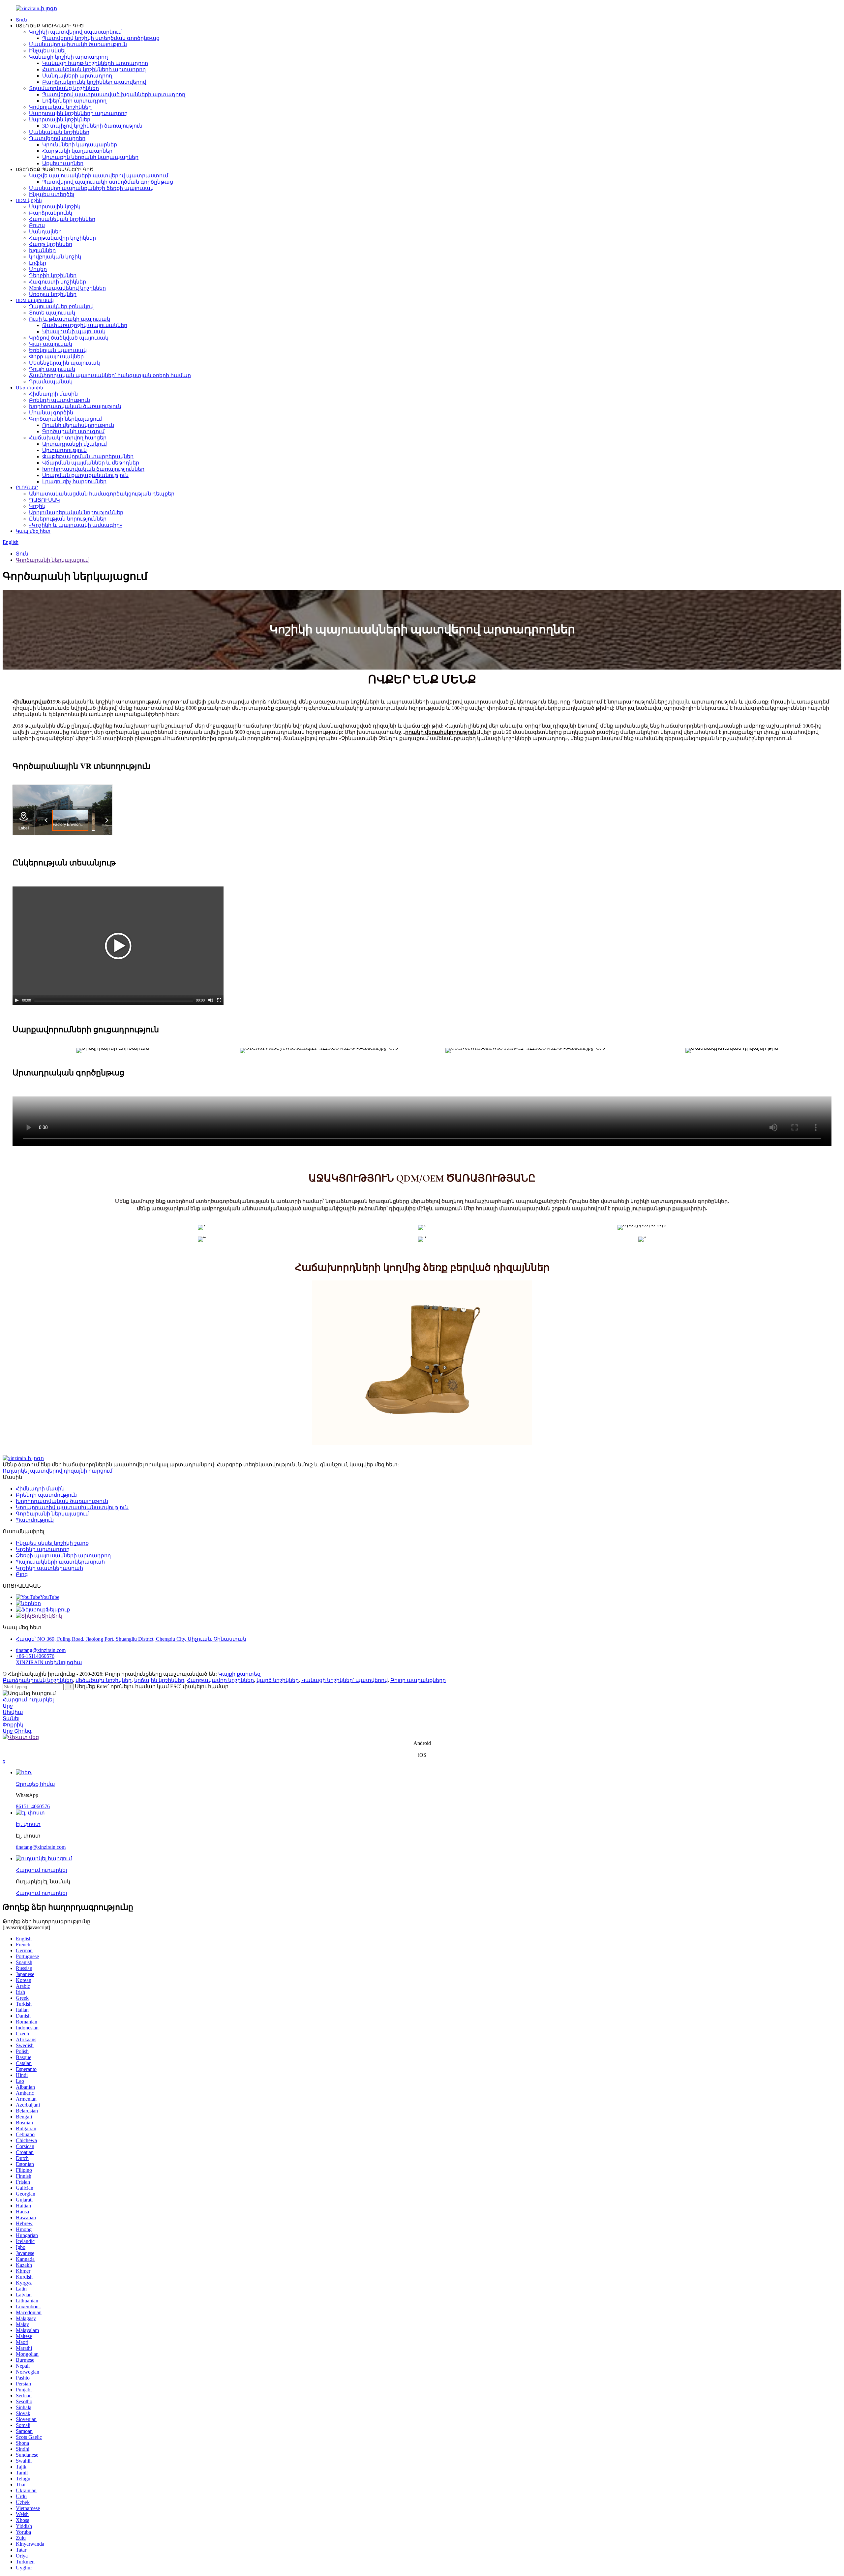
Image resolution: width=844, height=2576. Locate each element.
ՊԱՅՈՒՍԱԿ (45, 500)
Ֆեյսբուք (58, 1610)
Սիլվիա (13, 1712)
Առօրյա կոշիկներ (53, 294)
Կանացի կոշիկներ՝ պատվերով (345, 1680)
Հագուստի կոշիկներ (58, 282)
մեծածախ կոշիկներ (104, 1680)
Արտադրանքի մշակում (75, 444)
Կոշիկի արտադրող (43, 1549)
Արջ (8, 1706)
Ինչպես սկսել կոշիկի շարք (52, 1543)
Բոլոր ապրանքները (418, 1680)
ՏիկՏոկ (52, 1616)
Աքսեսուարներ (63, 163)
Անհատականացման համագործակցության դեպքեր (102, 494)
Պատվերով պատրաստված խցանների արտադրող (114, 94)
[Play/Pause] (17, 1000)
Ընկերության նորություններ (68, 519)
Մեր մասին (30, 388)
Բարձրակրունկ (51, 213)
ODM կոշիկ (29, 201)
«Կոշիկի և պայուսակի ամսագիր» (76, 525)
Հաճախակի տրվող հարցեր (68, 438)
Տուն (21, 20)
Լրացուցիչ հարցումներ (74, 481)
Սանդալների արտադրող (77, 76)
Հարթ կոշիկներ (51, 244)
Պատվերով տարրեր (57, 138)
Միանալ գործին (51, 413)
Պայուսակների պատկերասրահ (60, 1562)
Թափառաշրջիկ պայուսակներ (85, 325)
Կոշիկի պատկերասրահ (49, 1568)
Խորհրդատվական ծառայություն (75, 406)
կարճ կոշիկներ (278, 1680)
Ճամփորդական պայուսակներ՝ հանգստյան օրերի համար (110, 375)
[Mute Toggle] (211, 1000)
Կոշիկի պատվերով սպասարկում (75, 32)
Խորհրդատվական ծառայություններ (93, 469)
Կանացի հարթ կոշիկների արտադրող (95, 63)
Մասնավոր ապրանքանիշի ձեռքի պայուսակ (91, 188)
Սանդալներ (45, 232)
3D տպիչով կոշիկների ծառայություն (92, 126)
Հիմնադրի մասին (53, 394)
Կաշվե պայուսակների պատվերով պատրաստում (99, 176)
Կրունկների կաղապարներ (80, 145)
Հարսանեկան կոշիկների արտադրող (94, 69)
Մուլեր (38, 269)
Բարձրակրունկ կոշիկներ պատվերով (94, 82)
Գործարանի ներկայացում (65, 419)
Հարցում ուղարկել (28, 1700)
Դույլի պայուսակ (52, 369)
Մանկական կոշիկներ (59, 132)
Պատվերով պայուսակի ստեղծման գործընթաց (108, 182)
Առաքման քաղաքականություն (85, 475)
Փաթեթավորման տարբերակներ (88, 456)
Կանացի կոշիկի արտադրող (68, 57)
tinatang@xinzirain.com (41, 1650)
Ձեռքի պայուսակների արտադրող (63, 1556)
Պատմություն (35, 1520)
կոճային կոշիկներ (159, 1680)
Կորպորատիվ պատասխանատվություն (72, 1507)
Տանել (11, 1718)
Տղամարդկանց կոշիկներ (64, 88)
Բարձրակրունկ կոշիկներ (38, 1680)
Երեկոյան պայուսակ (58, 350)
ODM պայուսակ (35, 300)
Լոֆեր (38, 263)
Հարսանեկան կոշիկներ (62, 219)
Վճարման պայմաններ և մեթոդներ (91, 463)
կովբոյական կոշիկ (55, 257)
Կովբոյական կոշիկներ (60, 107)
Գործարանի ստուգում (73, 431)
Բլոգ (22, 1574)
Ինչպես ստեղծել (52, 194)
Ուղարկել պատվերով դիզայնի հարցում (58, 1471)
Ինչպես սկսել (47, 51)
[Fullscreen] (219, 1000)
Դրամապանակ (51, 382)
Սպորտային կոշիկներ (60, 120)
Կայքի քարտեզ (239, 1674)
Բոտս (37, 225)
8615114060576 (33, 1806)
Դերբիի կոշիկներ (53, 275)
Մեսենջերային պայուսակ (64, 363)
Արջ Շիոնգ (17, 1731)
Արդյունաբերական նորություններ (76, 512)
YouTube (50, 1597)
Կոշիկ (37, 506)
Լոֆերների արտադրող (74, 101)
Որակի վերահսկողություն (78, 425)
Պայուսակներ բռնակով (61, 306)
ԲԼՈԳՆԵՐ (27, 488)
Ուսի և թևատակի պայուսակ (70, 319)
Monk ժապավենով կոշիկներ (67, 288)
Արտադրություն (64, 450)
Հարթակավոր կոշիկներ (62, 238)
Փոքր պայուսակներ (56, 357)
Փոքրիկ (13, 1725)
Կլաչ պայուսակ (51, 344)
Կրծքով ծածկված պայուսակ (69, 338)
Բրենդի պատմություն (60, 400)
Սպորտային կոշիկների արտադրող (78, 113)
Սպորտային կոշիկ (55, 207)
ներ (36, 1603)
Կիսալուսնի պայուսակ (74, 331)
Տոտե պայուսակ (52, 313)
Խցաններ (42, 250)
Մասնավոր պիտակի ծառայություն (78, 44)
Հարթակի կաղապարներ (77, 151)
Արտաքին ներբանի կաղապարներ (90, 157)
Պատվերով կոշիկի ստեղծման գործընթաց (101, 38)
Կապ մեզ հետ (33, 531)
